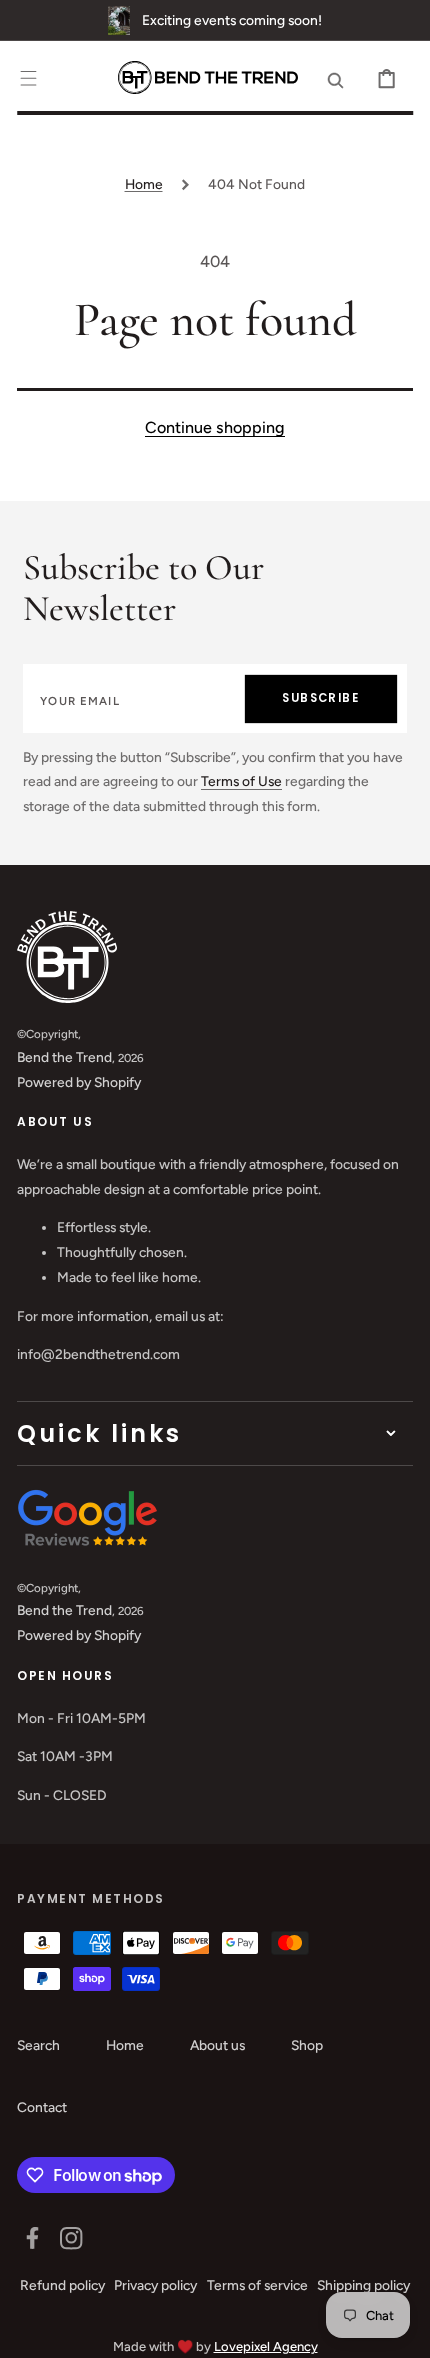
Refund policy (62, 2285)
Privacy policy (155, 2285)
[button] (28, 78)
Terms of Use (241, 781)
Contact (42, 2107)
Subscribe (320, 698)
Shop (307, 2045)
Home (144, 184)
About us (217, 2045)
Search (38, 2045)
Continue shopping (215, 427)
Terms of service (257, 2285)
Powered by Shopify (79, 1082)
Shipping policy (363, 2285)
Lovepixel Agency (266, 2346)
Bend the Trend (64, 1057)
